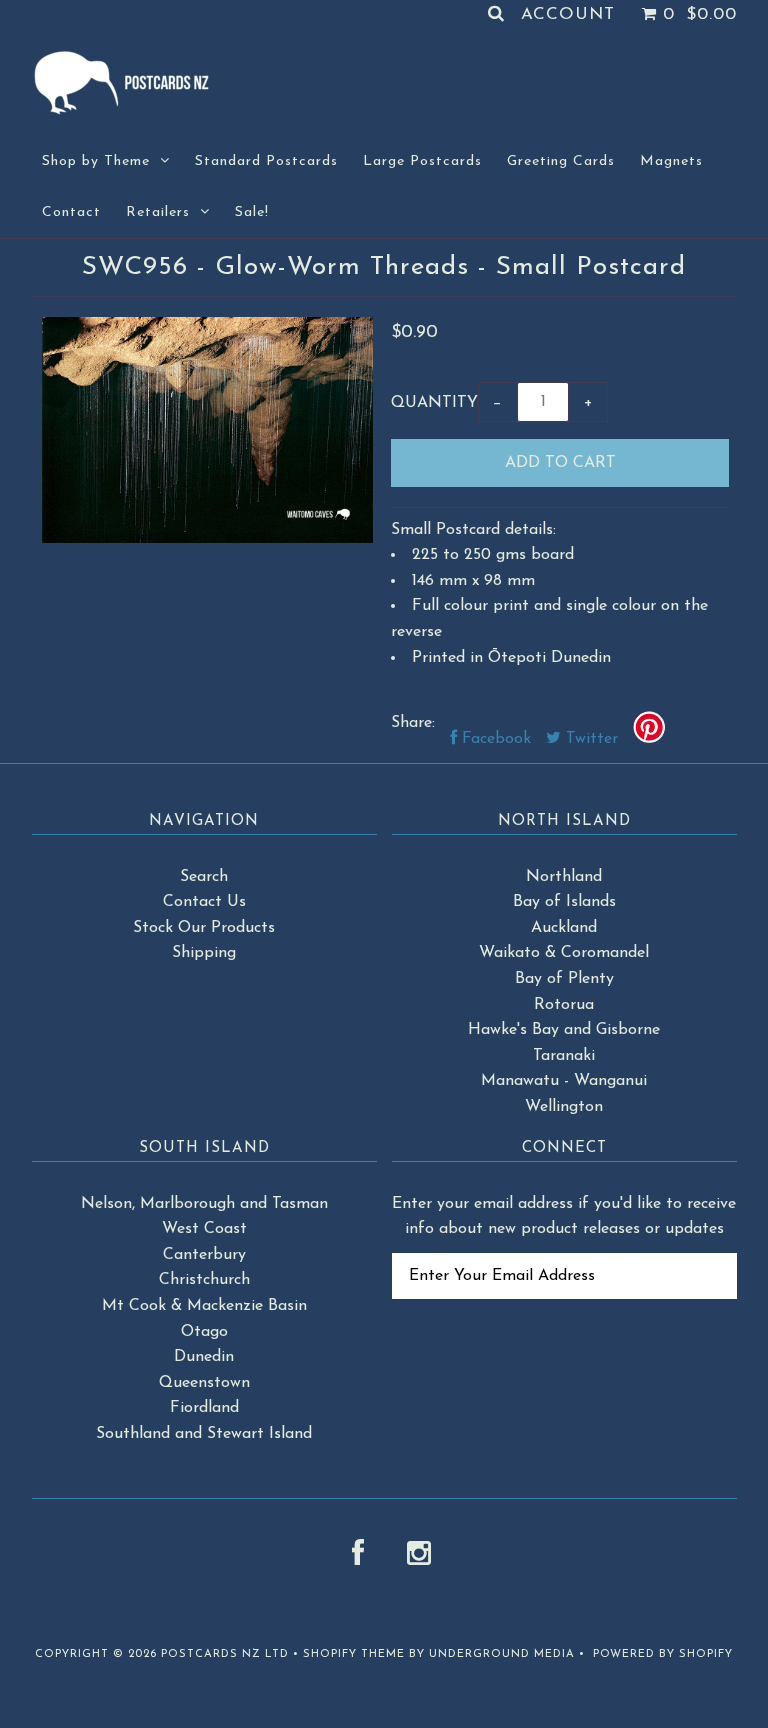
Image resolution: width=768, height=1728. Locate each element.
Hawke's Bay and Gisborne (564, 1030)
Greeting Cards (561, 161)
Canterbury (204, 1255)
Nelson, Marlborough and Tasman (204, 1204)
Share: (413, 723)
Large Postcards (422, 161)
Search (204, 877)
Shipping (204, 953)
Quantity (434, 403)
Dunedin (204, 1357)
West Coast (204, 1229)
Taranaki (564, 1056)
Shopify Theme (354, 1654)
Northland (564, 877)
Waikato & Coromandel (564, 953)
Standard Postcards (266, 161)
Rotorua (564, 1005)
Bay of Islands (564, 902)
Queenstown (204, 1383)
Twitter (589, 739)
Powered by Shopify (663, 1654)
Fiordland (204, 1408)
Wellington (564, 1107)
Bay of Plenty (564, 979)
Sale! (252, 212)
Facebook (494, 739)
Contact (71, 212)
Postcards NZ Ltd (225, 1654)
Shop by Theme (96, 161)
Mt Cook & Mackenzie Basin (204, 1306)
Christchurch (204, 1280)
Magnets (671, 161)
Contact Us (204, 902)
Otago (204, 1332)
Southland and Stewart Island (204, 1434)
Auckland (564, 928)
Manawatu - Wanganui (564, 1081)
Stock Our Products (204, 928)
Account (568, 14)
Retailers (158, 212)
